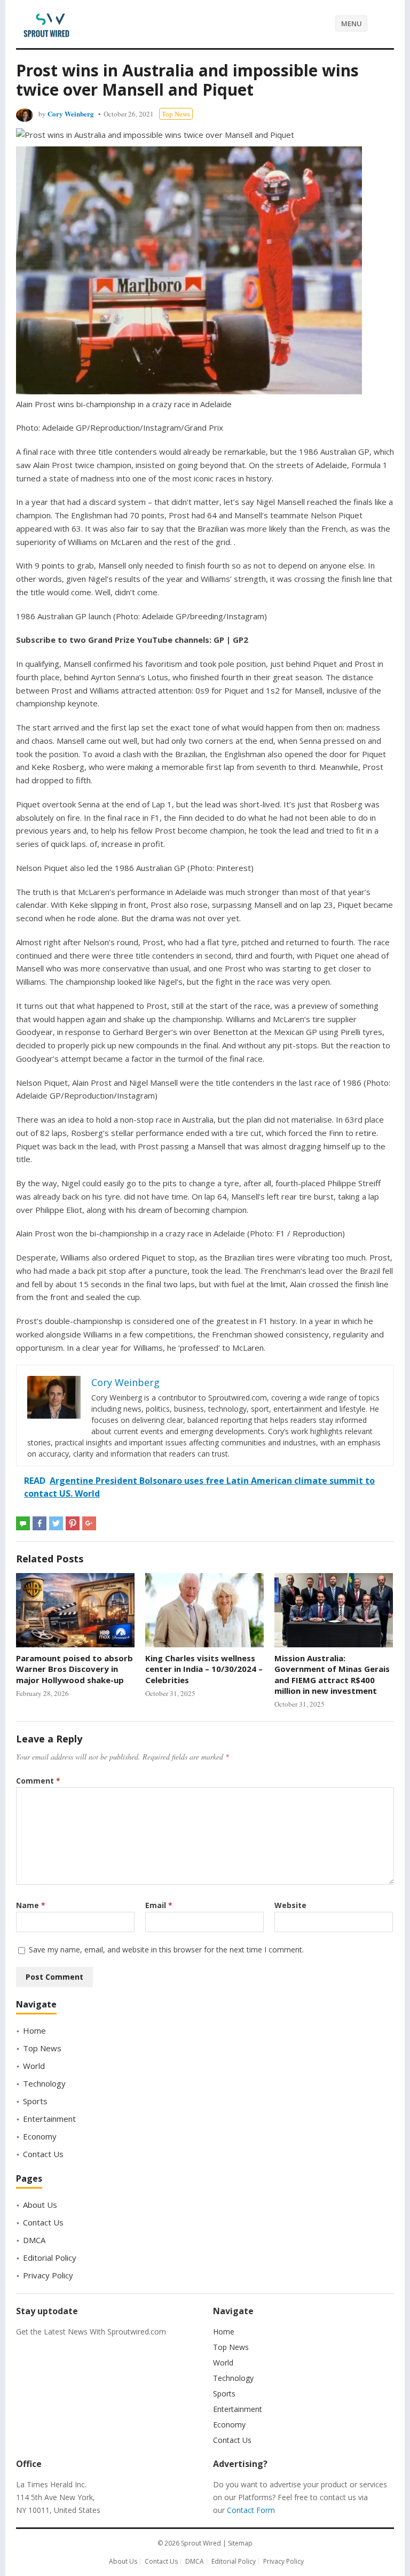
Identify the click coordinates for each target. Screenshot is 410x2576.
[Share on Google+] (89, 1523)
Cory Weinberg (71, 114)
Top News (176, 114)
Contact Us (43, 2154)
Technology (44, 2083)
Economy (40, 2136)
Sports (35, 2101)
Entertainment (49, 2119)
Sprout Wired (201, 2543)
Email (159, 1905)
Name (31, 1905)
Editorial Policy (50, 2258)
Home (34, 2030)
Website (290, 1905)
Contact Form (251, 2510)
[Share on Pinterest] (73, 1523)
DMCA (34, 2240)
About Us (40, 2205)
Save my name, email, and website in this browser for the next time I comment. (166, 1949)
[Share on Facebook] (40, 1523)
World (34, 2066)
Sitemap (240, 2543)
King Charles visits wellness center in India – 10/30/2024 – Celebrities (204, 1669)
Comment (38, 1781)
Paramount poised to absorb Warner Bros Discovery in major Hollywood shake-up (74, 1669)
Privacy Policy (48, 2275)
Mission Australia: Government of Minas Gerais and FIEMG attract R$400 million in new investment (332, 1674)
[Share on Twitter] (56, 1523)
